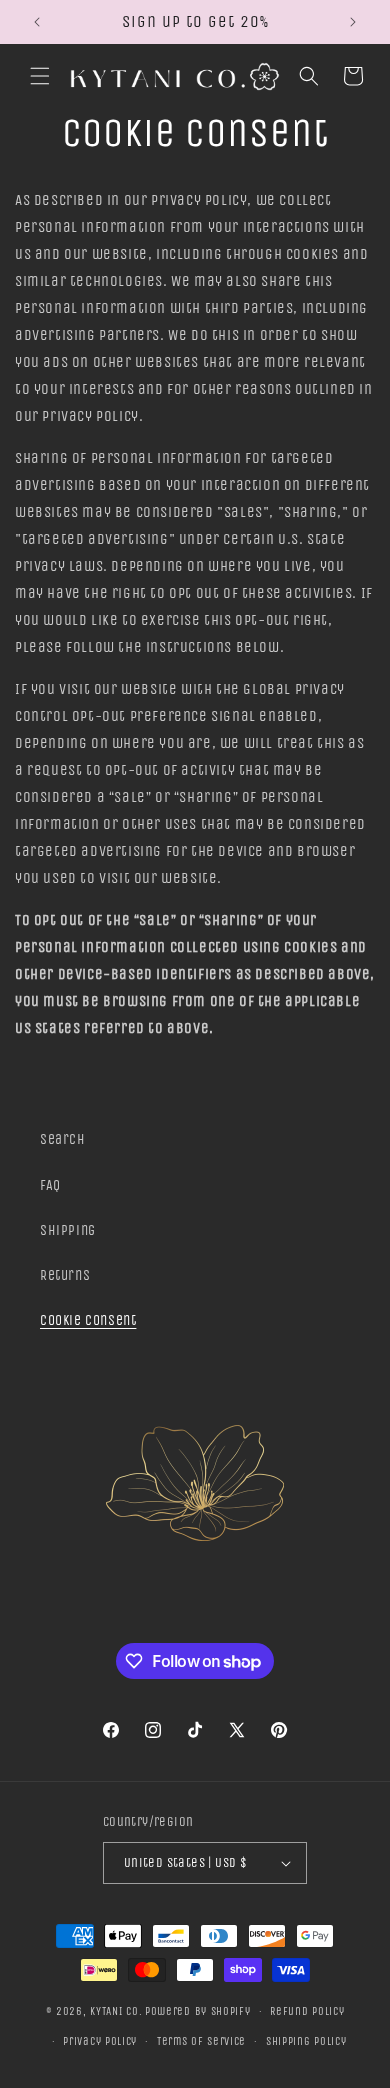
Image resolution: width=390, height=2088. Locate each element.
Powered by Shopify (198, 2011)
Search (63, 1139)
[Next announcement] (353, 22)
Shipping (68, 1230)
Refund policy (307, 2011)
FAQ (50, 1185)
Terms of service (201, 2041)
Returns (65, 1275)
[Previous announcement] (37, 22)
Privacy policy (100, 2041)
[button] (40, 76)
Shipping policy (306, 2041)
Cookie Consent (88, 1320)
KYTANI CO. (116, 2011)
